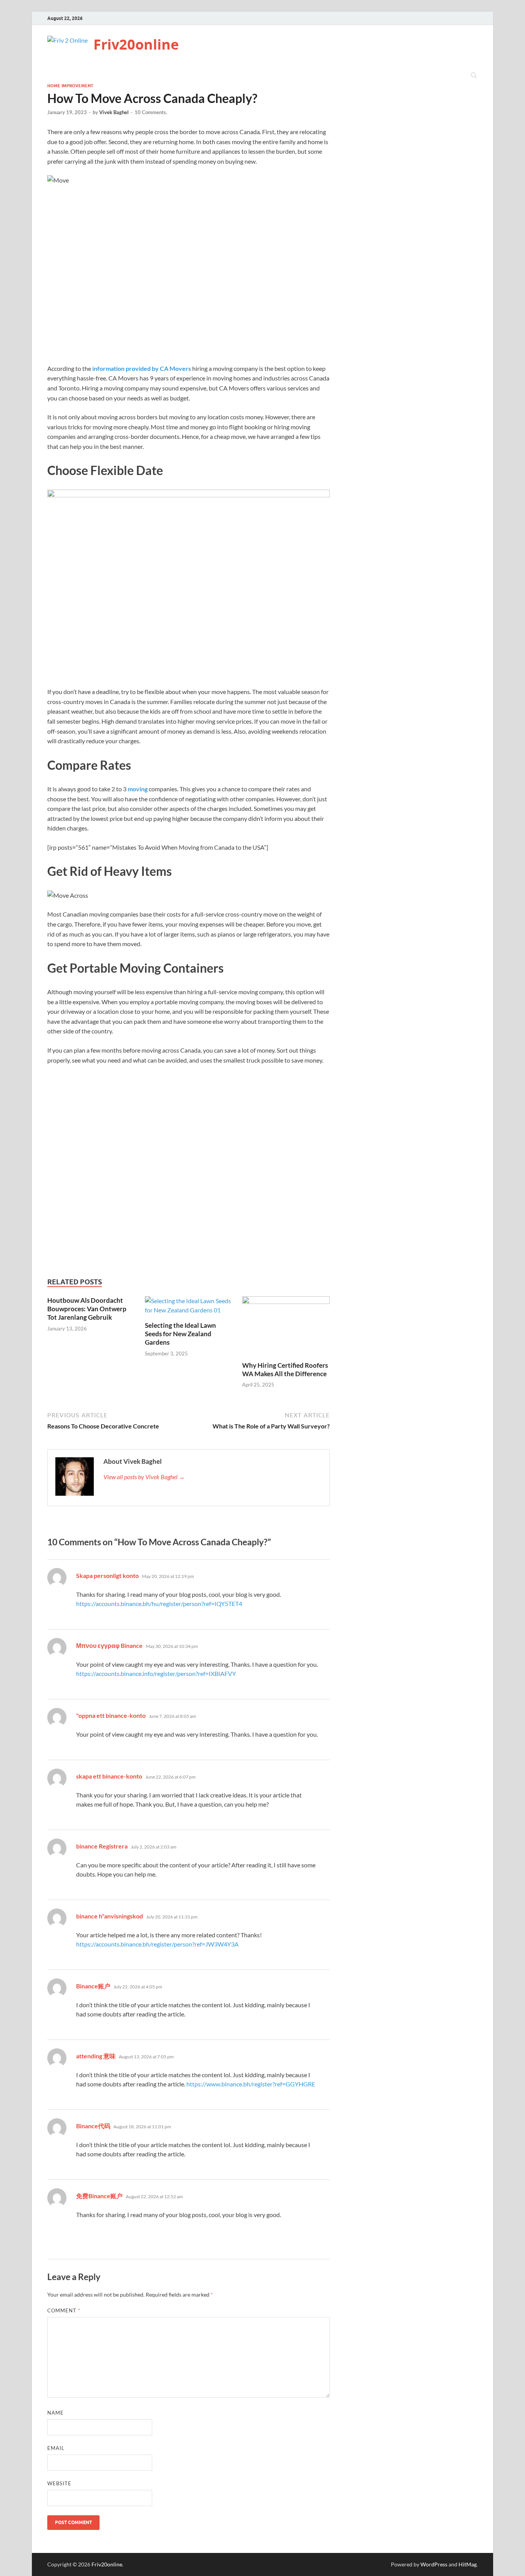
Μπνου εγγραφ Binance (109, 1645)
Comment (64, 2310)
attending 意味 (96, 2056)
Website (59, 2483)
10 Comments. (151, 112)
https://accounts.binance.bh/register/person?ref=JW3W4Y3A (157, 1944)
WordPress (434, 2564)
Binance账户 (93, 1986)
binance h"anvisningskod (110, 1916)
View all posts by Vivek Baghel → (144, 1477)
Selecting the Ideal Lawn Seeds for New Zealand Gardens (180, 1334)
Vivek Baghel (114, 112)
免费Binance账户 (99, 2196)
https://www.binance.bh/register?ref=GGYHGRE (251, 2084)
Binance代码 (93, 2126)
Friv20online (136, 44)
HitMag (468, 2564)
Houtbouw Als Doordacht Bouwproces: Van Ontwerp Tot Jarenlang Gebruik (87, 1309)
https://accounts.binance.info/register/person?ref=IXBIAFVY (156, 1673)
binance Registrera (102, 1846)
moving (138, 789)
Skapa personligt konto (107, 1575)
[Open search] (474, 76)
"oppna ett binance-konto (111, 1715)
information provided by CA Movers (142, 368)
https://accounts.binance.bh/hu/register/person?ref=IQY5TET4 (159, 1604)
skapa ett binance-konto (109, 1776)
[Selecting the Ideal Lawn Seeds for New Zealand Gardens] (189, 1308)
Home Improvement (70, 86)
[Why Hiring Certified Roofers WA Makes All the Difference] (286, 1328)
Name (56, 2413)
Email (56, 2448)
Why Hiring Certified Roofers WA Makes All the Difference (285, 1369)
